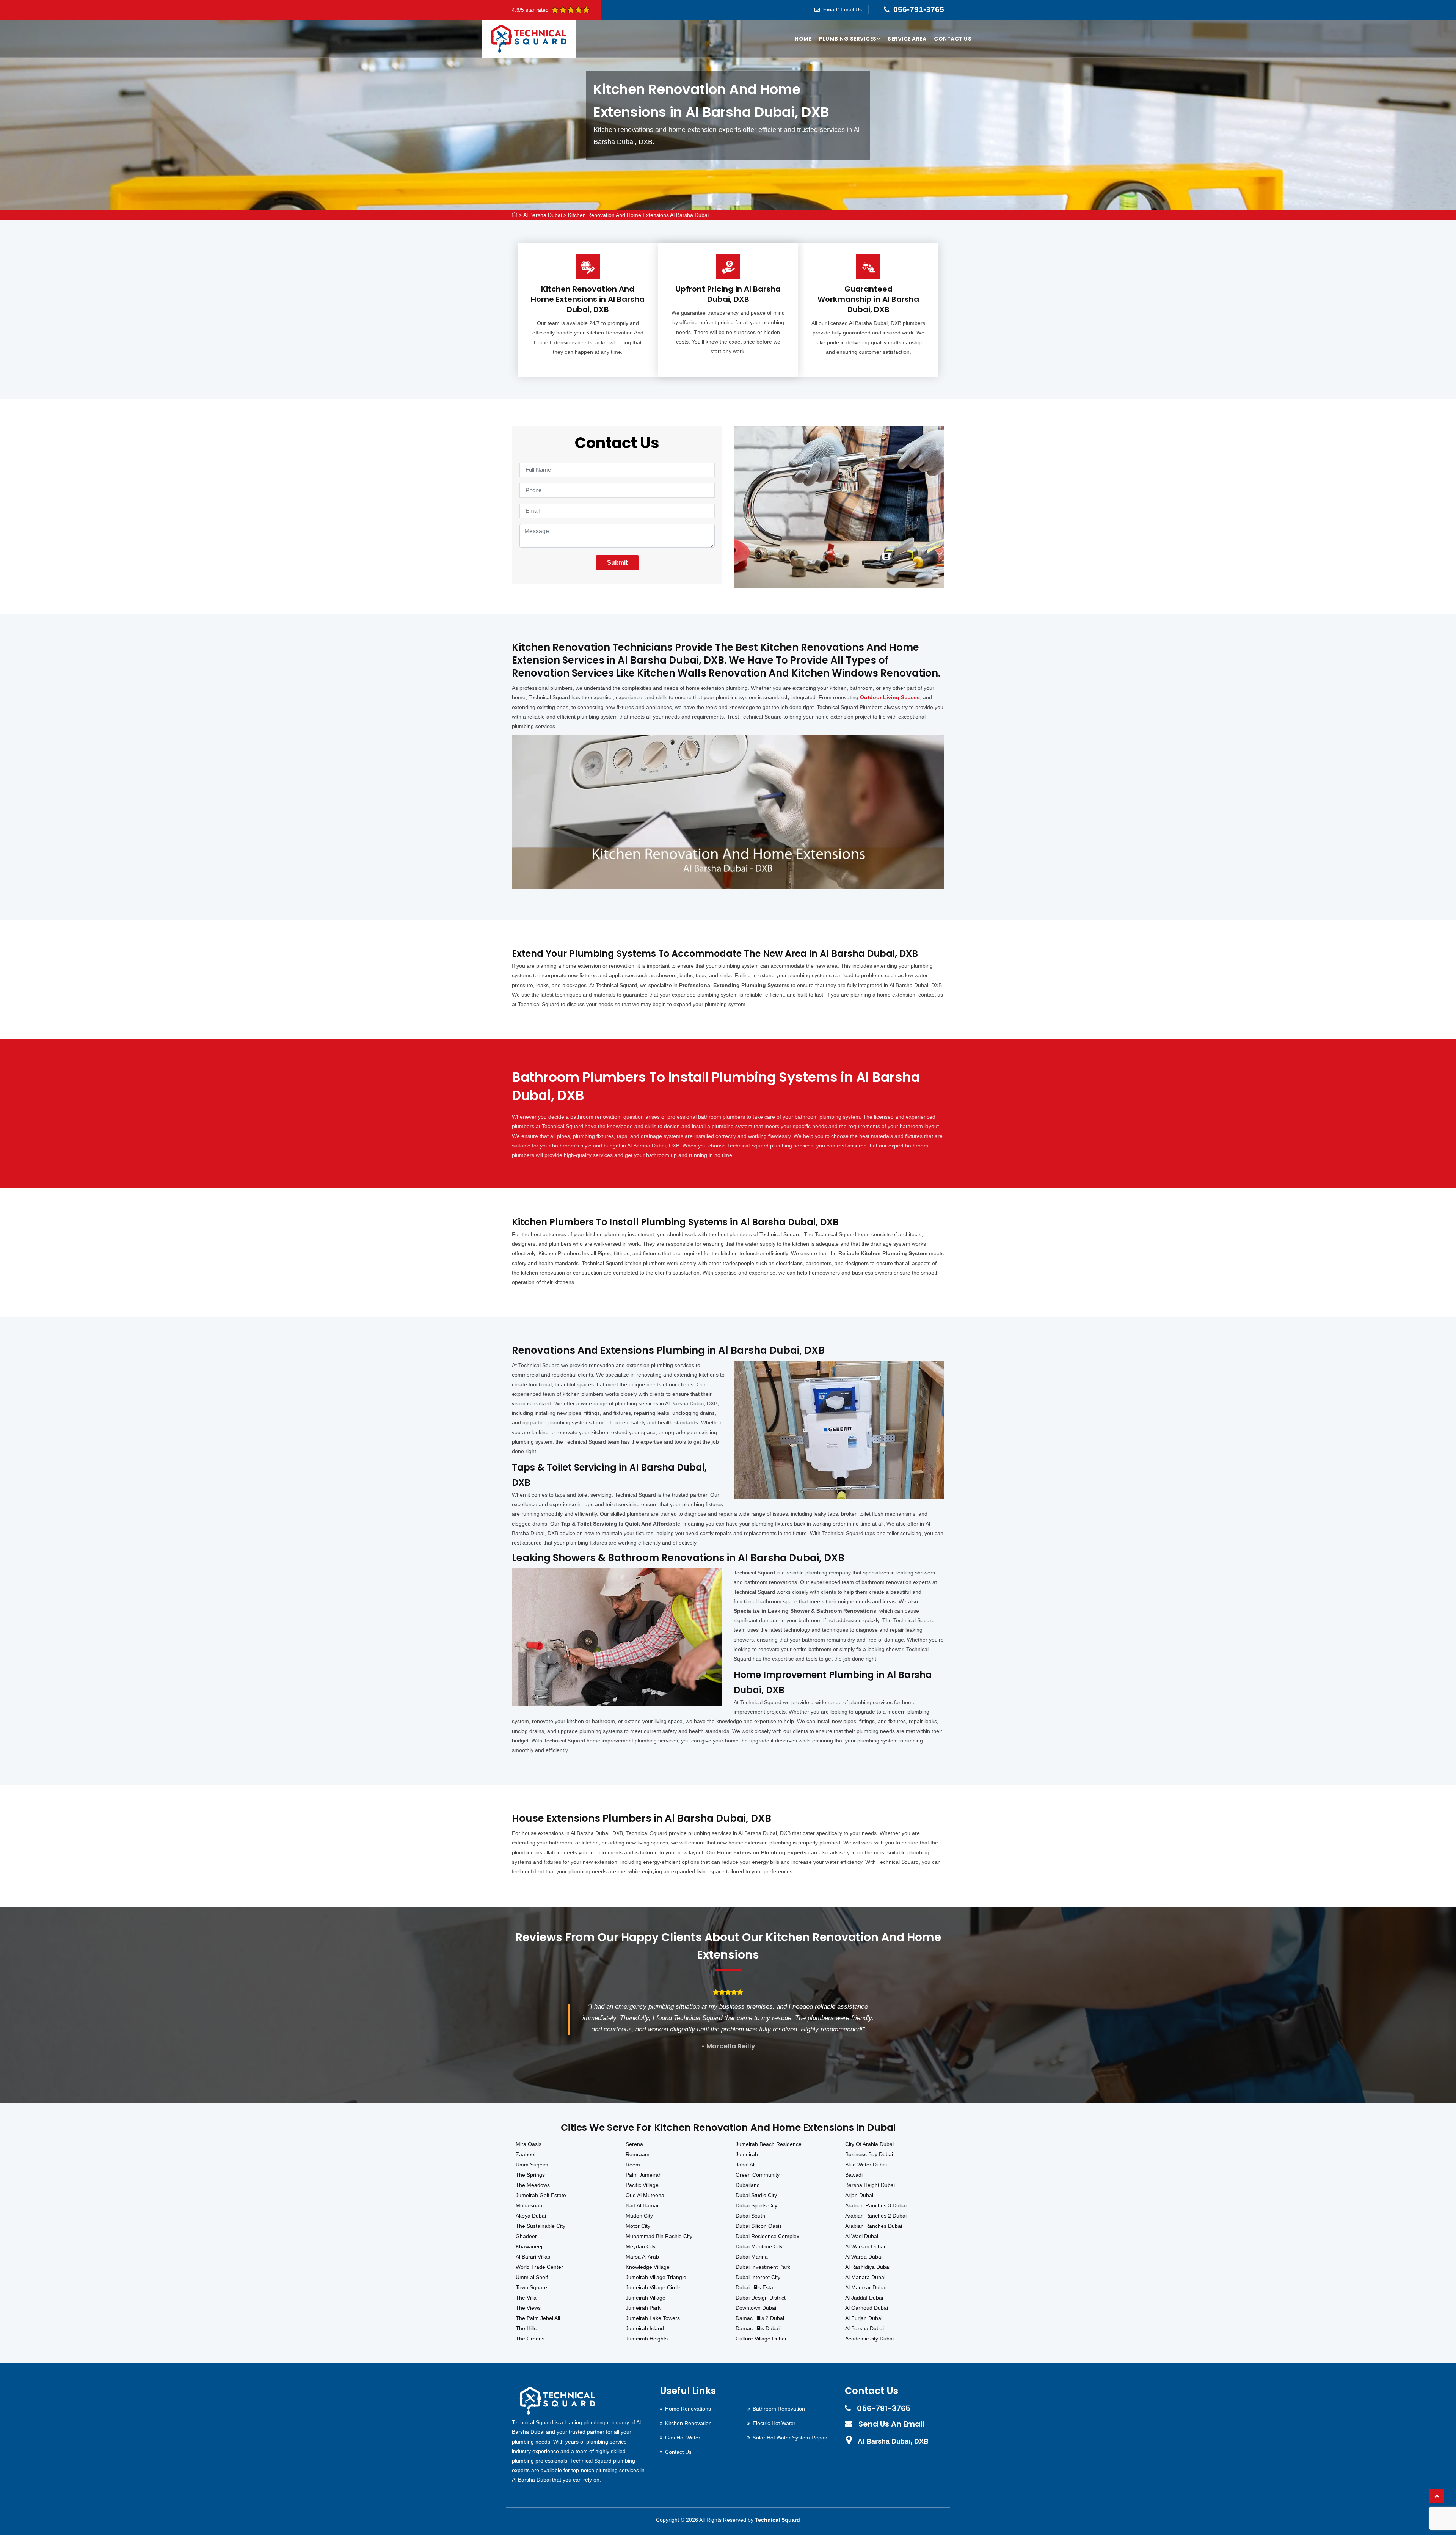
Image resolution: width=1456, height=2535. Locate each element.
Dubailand (748, 2185)
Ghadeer (526, 2236)
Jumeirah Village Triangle (656, 2277)
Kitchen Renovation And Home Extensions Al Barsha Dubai (638, 215)
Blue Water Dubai (866, 2165)
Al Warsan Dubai (865, 2246)
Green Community (758, 2175)
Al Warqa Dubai (864, 2257)
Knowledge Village (648, 2267)
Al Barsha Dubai (543, 215)
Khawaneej (529, 2246)
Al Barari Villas (533, 2257)
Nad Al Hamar (642, 2205)
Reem (633, 2165)
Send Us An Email (891, 2424)
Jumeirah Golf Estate (541, 2195)
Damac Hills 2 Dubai (760, 2318)
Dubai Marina (752, 2257)
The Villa (526, 2298)
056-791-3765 (919, 9)
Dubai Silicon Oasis (759, 2226)
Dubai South (750, 2216)
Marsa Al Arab (642, 2257)
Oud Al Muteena (645, 2195)
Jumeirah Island (645, 2328)
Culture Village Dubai (761, 2339)
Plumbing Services (848, 39)
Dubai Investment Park (763, 2267)
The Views (528, 2308)
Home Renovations (688, 2409)
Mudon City (639, 2216)
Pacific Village (642, 2185)
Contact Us (953, 39)
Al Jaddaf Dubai (864, 2298)
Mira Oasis (529, 2144)
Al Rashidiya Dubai (868, 2267)
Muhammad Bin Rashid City (659, 2236)
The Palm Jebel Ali (538, 2318)
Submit (617, 563)
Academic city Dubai (869, 2339)
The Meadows (533, 2185)
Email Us (851, 9)
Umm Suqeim (532, 2165)
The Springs (530, 2175)
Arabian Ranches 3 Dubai (876, 2205)
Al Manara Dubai (865, 2277)
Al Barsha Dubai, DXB (893, 2441)
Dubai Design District (761, 2298)
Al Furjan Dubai (864, 2318)
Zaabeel (526, 2154)
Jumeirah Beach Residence (769, 2144)
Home (803, 39)
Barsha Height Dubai (870, 2185)
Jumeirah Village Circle (653, 2287)
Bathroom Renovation (779, 2409)
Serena (634, 2144)
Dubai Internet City (758, 2277)
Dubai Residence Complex (767, 2236)
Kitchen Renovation (688, 2423)
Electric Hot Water (774, 2423)
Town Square (531, 2287)
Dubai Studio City (756, 2195)
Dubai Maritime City (759, 2246)
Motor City (638, 2226)
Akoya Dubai (531, 2216)
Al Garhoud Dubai (867, 2308)
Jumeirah (747, 2154)
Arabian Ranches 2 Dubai (876, 2216)
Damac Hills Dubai (758, 2328)
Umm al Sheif (532, 2277)
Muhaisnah (529, 2205)
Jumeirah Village (646, 2298)
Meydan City (641, 2246)
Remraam (638, 2154)
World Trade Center (539, 2267)
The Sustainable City (541, 2226)
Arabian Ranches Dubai (874, 2226)
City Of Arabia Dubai (869, 2144)
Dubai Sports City (756, 2205)
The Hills (526, 2328)
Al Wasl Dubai (862, 2236)
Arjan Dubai (859, 2195)
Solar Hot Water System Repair (790, 2438)
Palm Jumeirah (644, 2175)
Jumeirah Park (643, 2308)
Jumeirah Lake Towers (653, 2318)
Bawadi (854, 2175)
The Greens (530, 2339)
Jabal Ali (745, 2165)
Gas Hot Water (683, 2438)
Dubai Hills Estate (757, 2287)
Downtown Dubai (756, 2308)
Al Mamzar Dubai (866, 2287)
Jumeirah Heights (647, 2339)
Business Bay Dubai (869, 2154)
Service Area (907, 39)
